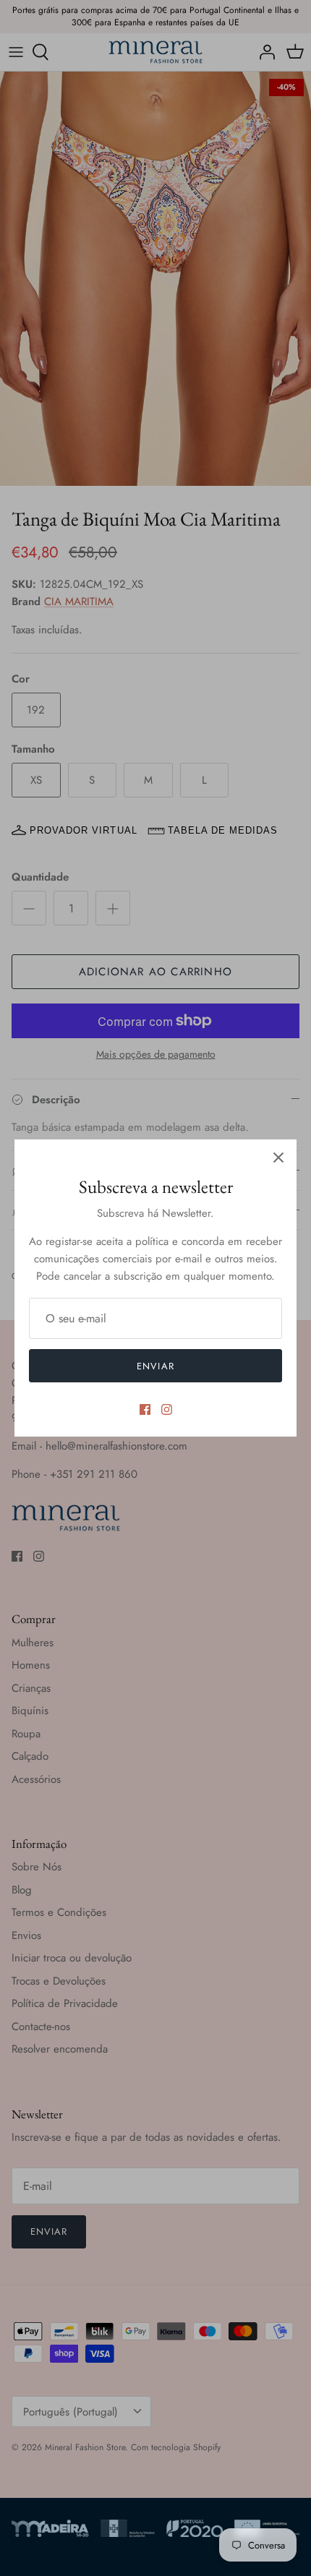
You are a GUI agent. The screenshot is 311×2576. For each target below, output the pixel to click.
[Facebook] (145, 1409)
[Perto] (278, 1158)
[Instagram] (167, 1409)
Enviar (155, 1366)
